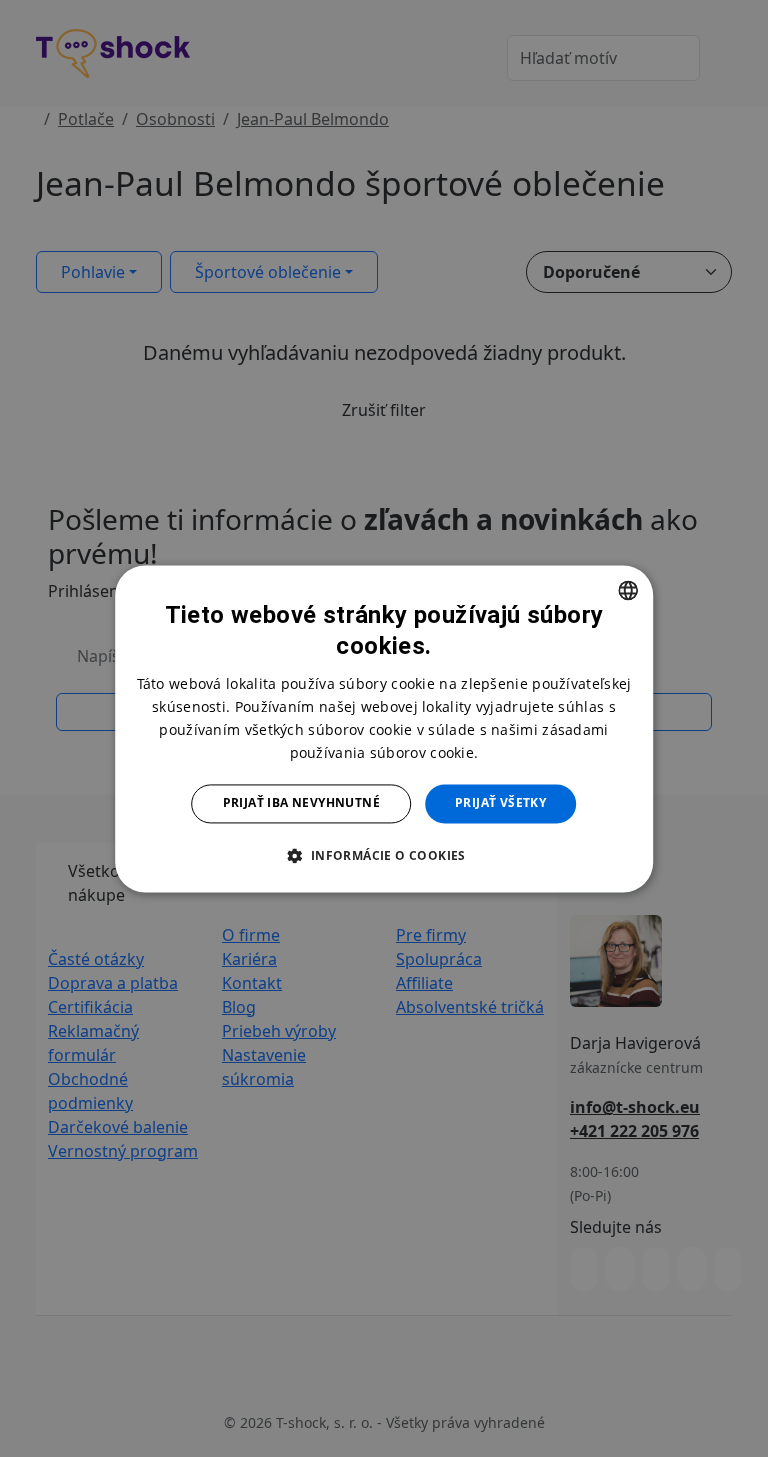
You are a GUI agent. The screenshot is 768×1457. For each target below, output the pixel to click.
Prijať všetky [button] (500, 803)
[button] (383, 855)
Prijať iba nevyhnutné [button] (301, 803)
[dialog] (384, 728)
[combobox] (628, 590)
